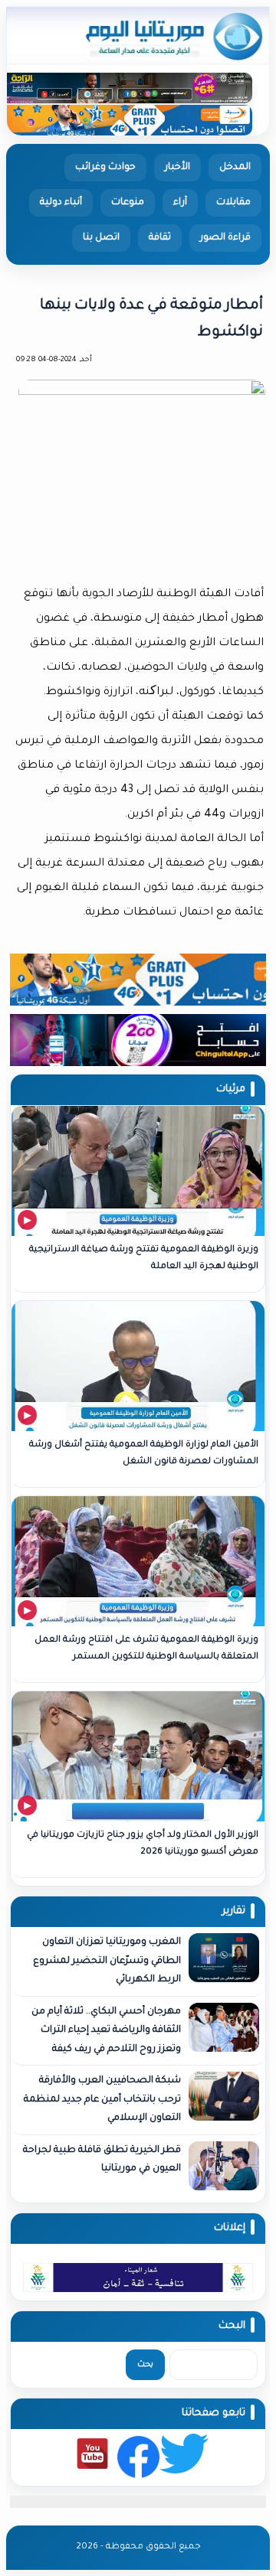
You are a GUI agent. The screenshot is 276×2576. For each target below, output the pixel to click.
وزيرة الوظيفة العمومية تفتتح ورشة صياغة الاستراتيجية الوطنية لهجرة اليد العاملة (144, 1259)
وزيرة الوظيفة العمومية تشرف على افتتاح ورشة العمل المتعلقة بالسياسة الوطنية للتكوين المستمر (146, 1649)
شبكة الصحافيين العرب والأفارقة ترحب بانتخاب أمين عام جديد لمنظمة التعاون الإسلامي (102, 2100)
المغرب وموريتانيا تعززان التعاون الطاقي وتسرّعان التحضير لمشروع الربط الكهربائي (107, 1961)
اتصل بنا (101, 238)
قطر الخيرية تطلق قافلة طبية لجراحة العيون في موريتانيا (102, 2160)
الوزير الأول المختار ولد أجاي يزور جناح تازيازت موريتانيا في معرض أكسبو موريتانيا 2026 (143, 1844)
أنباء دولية (61, 203)
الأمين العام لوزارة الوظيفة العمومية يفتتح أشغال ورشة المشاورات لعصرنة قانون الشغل (144, 1454)
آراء (180, 203)
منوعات (128, 203)
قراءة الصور (225, 238)
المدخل (235, 168)
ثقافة (160, 238)
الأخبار (177, 168)
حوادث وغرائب (105, 168)
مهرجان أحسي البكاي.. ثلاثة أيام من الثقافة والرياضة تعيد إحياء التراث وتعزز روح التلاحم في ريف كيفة (106, 2031)
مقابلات (233, 203)
